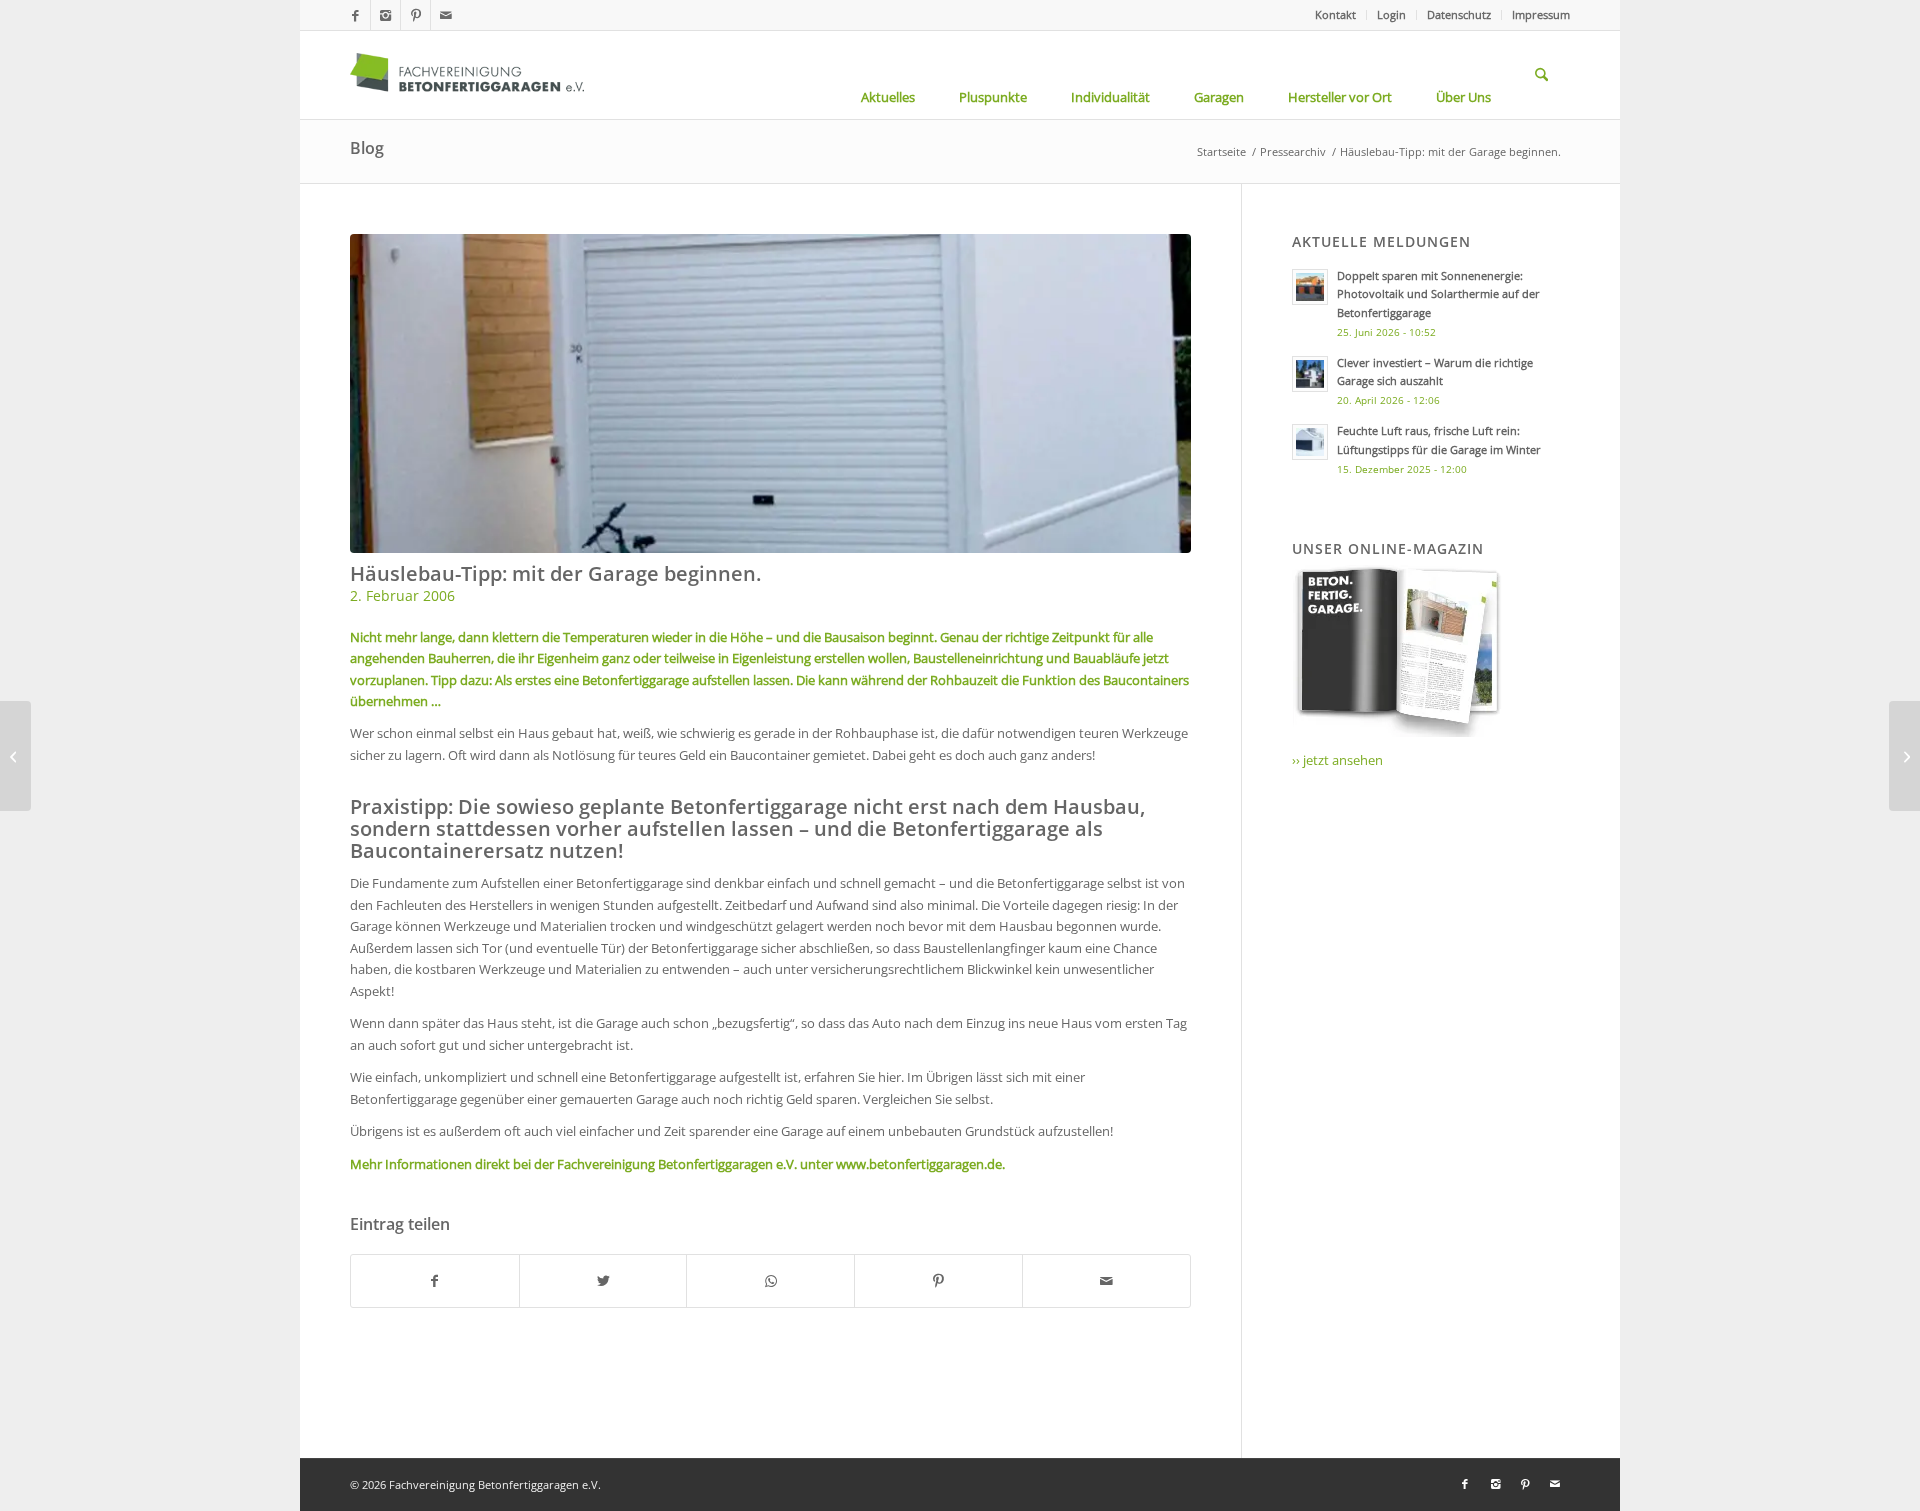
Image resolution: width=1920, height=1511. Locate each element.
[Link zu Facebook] (355, 15)
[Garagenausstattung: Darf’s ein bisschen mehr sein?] (15, 756)
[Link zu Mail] (446, 15)
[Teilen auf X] (603, 1281)
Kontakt (1335, 14)
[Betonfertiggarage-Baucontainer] (770, 393)
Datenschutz (1459, 14)
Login (1391, 14)
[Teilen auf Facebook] (435, 1281)
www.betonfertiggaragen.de (919, 1164)
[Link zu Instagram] (385, 15)
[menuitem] (1336, 15)
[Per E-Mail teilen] (1106, 1281)
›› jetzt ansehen (1337, 760)
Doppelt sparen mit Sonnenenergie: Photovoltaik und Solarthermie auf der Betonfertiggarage (1438, 294)
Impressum (1541, 14)
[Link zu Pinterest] (415, 15)
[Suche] (1541, 75)
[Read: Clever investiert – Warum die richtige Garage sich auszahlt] (1310, 374)
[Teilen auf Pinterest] (938, 1281)
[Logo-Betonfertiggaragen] (467, 75)
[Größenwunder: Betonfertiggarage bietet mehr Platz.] (1904, 756)
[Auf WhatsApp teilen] (770, 1281)
